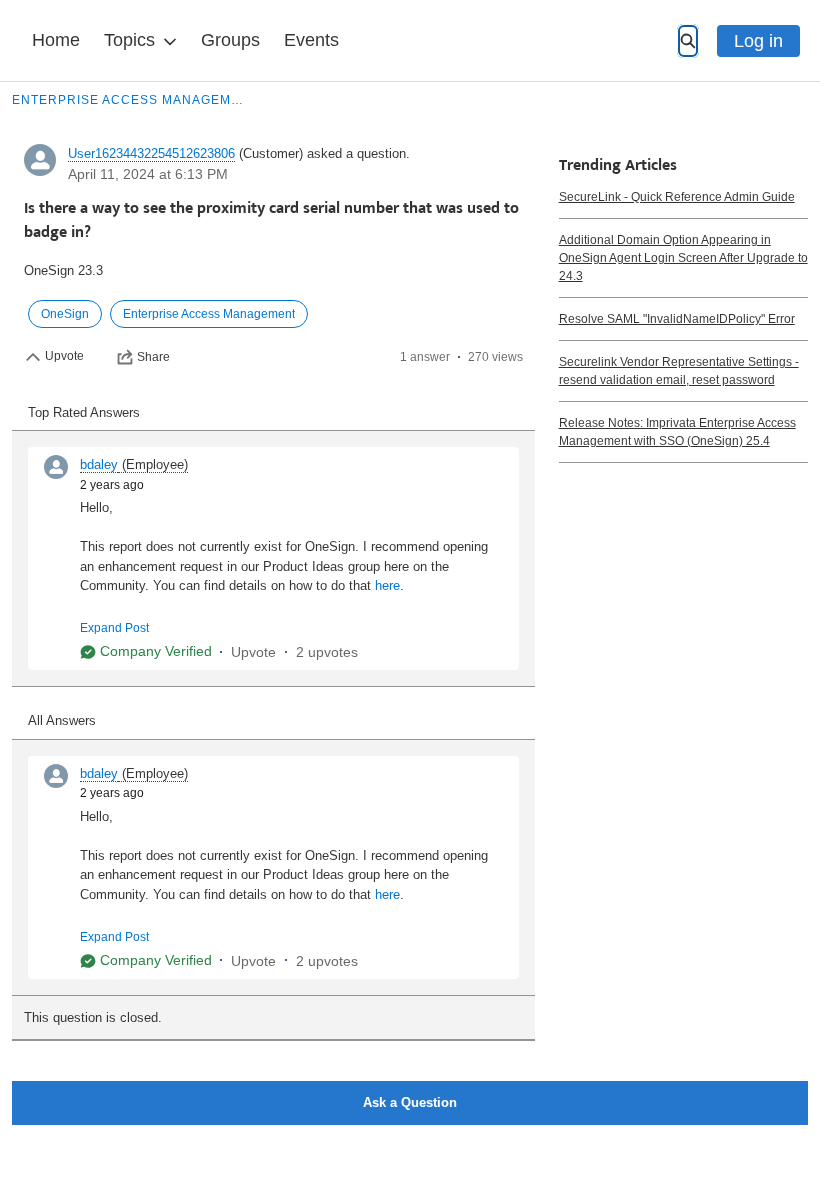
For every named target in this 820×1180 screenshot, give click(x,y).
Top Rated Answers (84, 412)
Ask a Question (410, 1102)
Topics (129, 40)
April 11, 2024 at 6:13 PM (148, 174)
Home (56, 40)
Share (153, 357)
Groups (230, 40)
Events (311, 40)
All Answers (62, 720)
